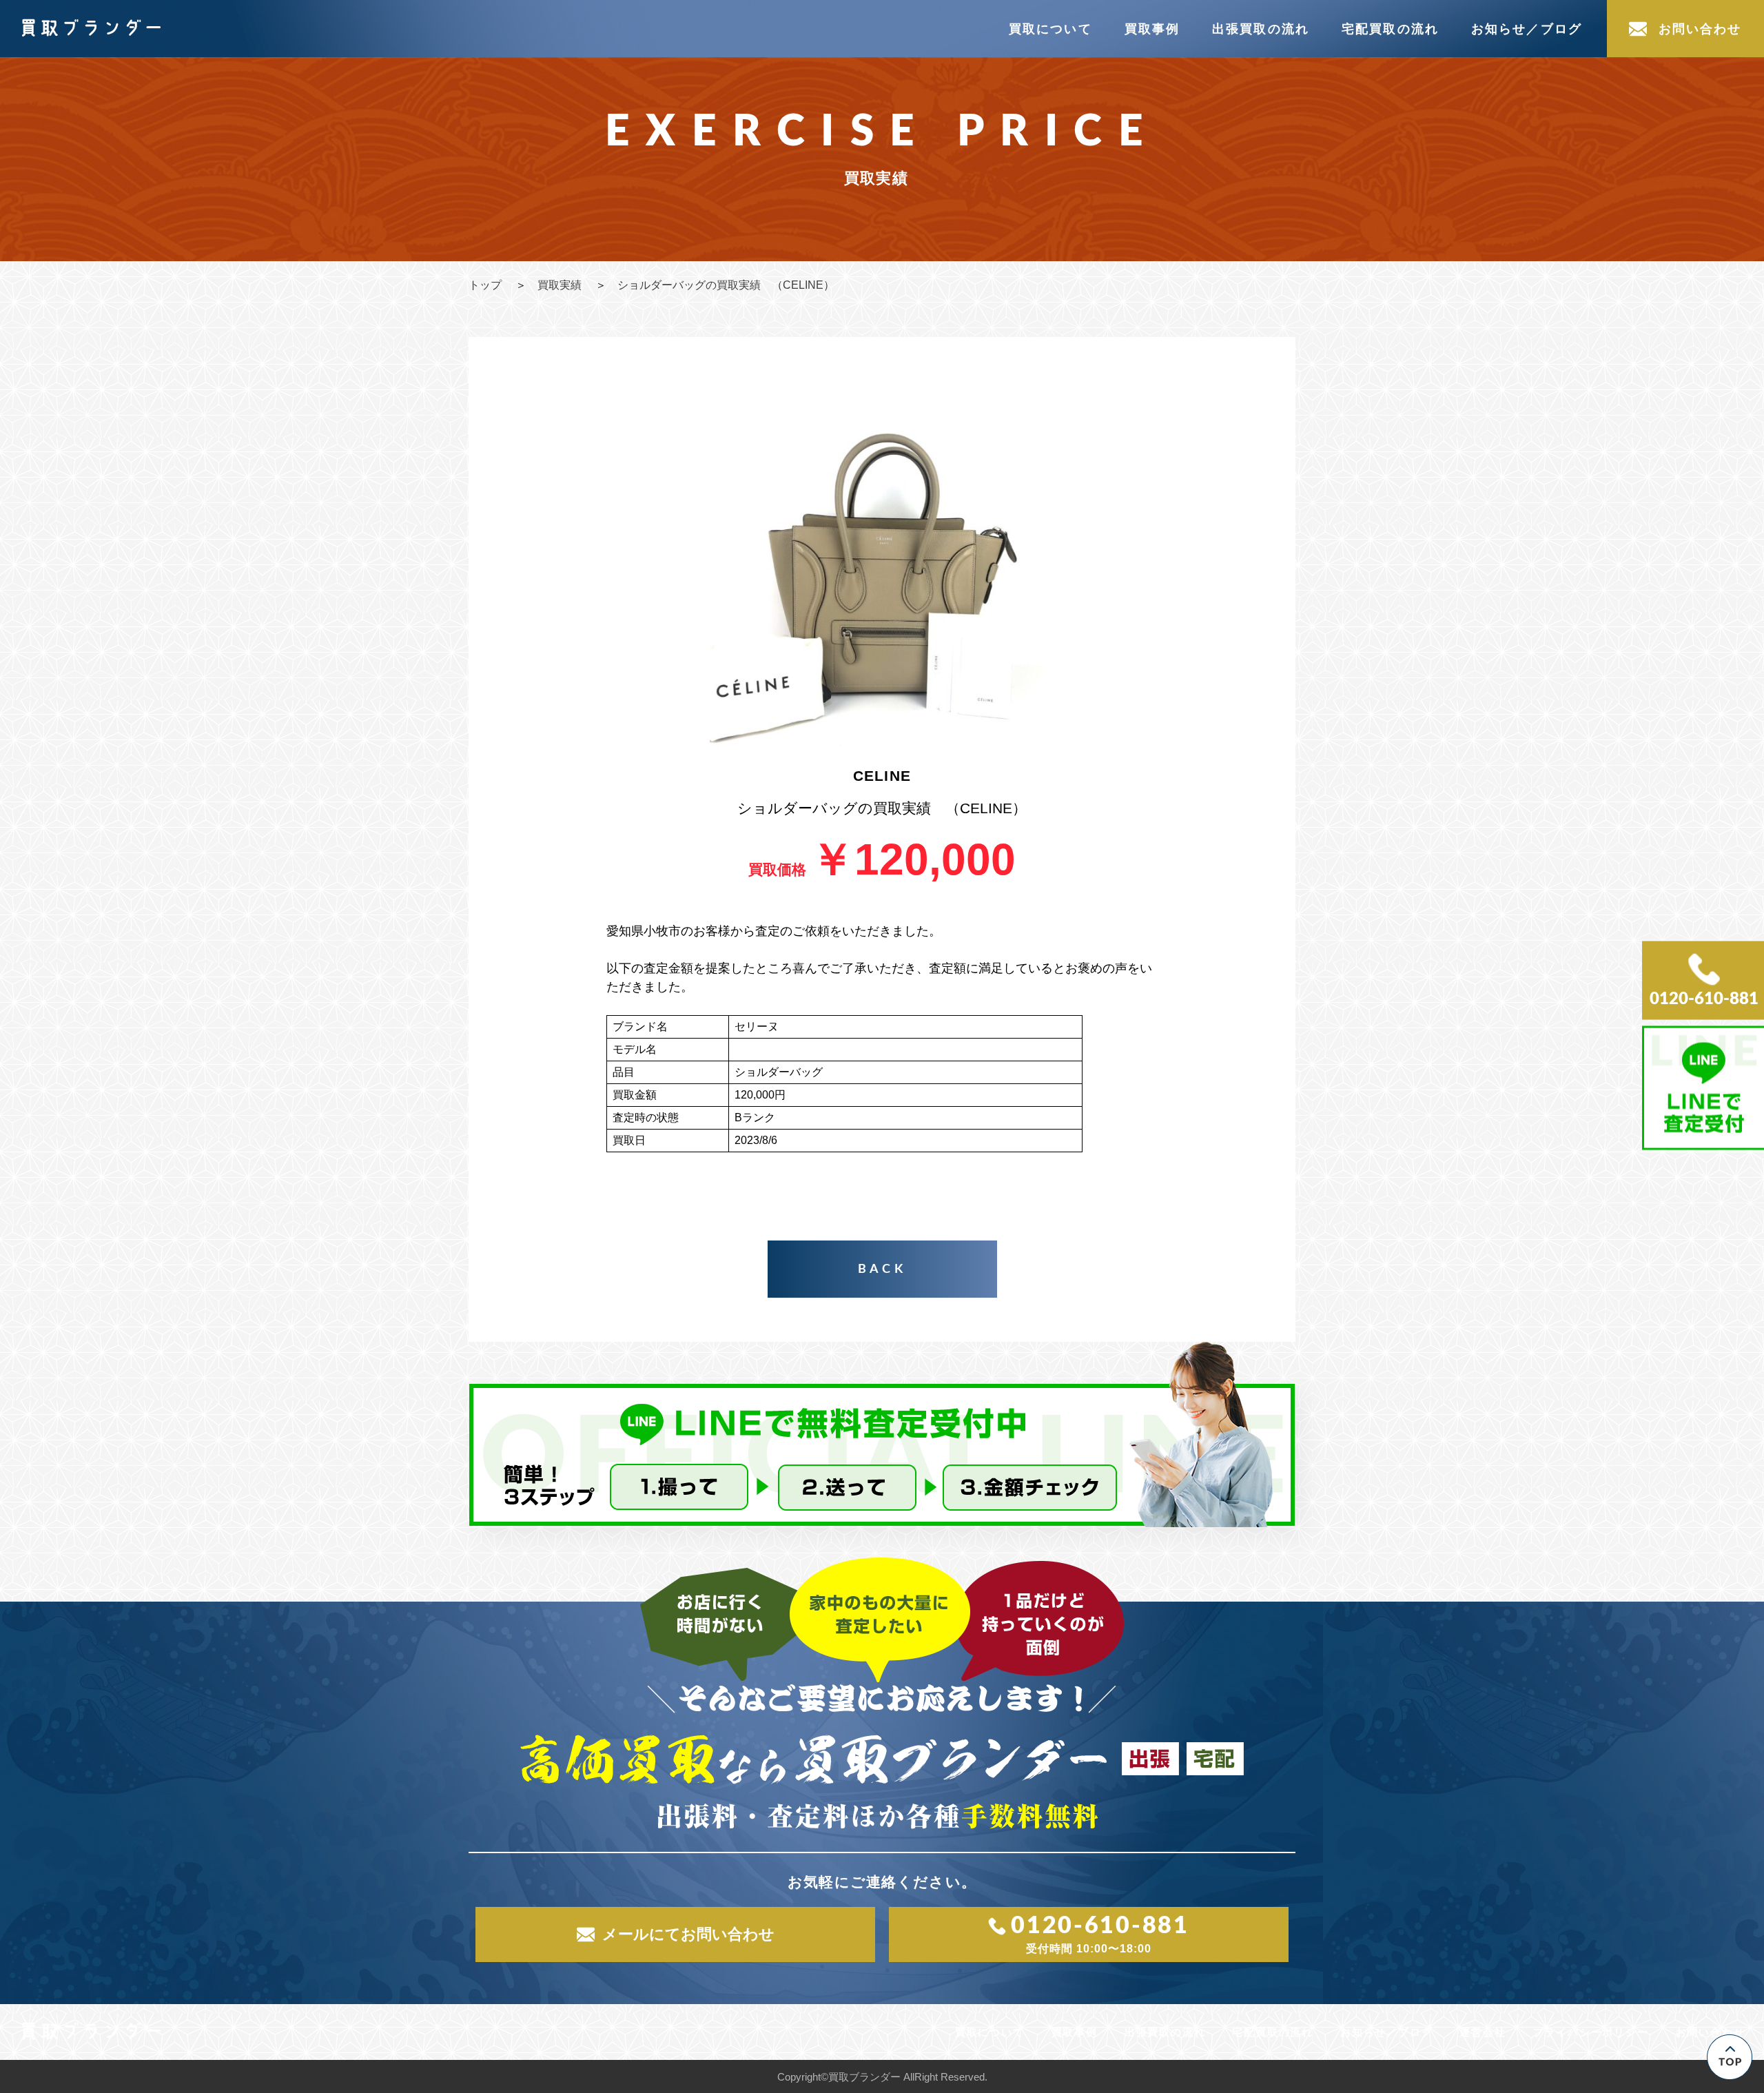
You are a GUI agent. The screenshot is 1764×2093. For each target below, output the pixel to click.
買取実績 (560, 285)
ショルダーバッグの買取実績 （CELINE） (726, 285)
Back (882, 1269)
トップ (485, 285)
